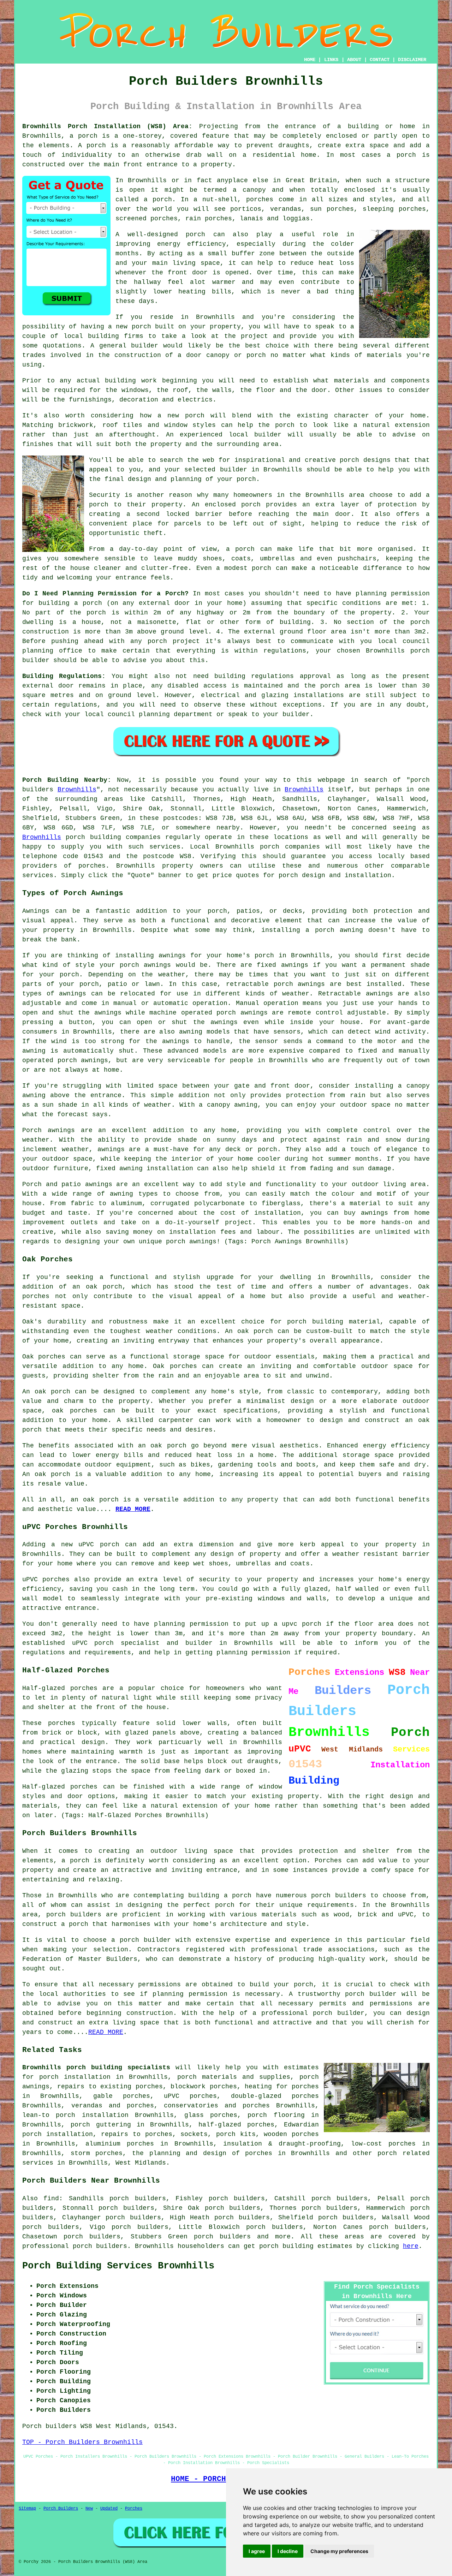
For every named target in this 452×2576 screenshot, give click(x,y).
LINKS (331, 60)
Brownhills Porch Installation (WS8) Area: (107, 126)
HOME (310, 60)
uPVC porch (93, 1643)
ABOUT (354, 60)
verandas (286, 209)
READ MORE (133, 1509)
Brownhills (77, 790)
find (51, 2199)
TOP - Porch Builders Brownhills (82, 2442)
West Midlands (141, 2163)
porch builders (222, 2237)
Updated (109, 2509)
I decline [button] (288, 2551)
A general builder (124, 346)
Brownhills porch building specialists (96, 2068)
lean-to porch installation (75, 2115)
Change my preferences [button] (339, 2551)
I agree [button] (257, 2551)
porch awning (339, 930)
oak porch (104, 1287)
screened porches (147, 219)
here (411, 2246)
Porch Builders (61, 2509)
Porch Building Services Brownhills (118, 2266)
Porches (328, 1861)
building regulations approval (273, 676)
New (89, 2509)
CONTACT (380, 60)
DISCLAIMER (412, 60)
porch (246, 479)
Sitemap (27, 2509)
